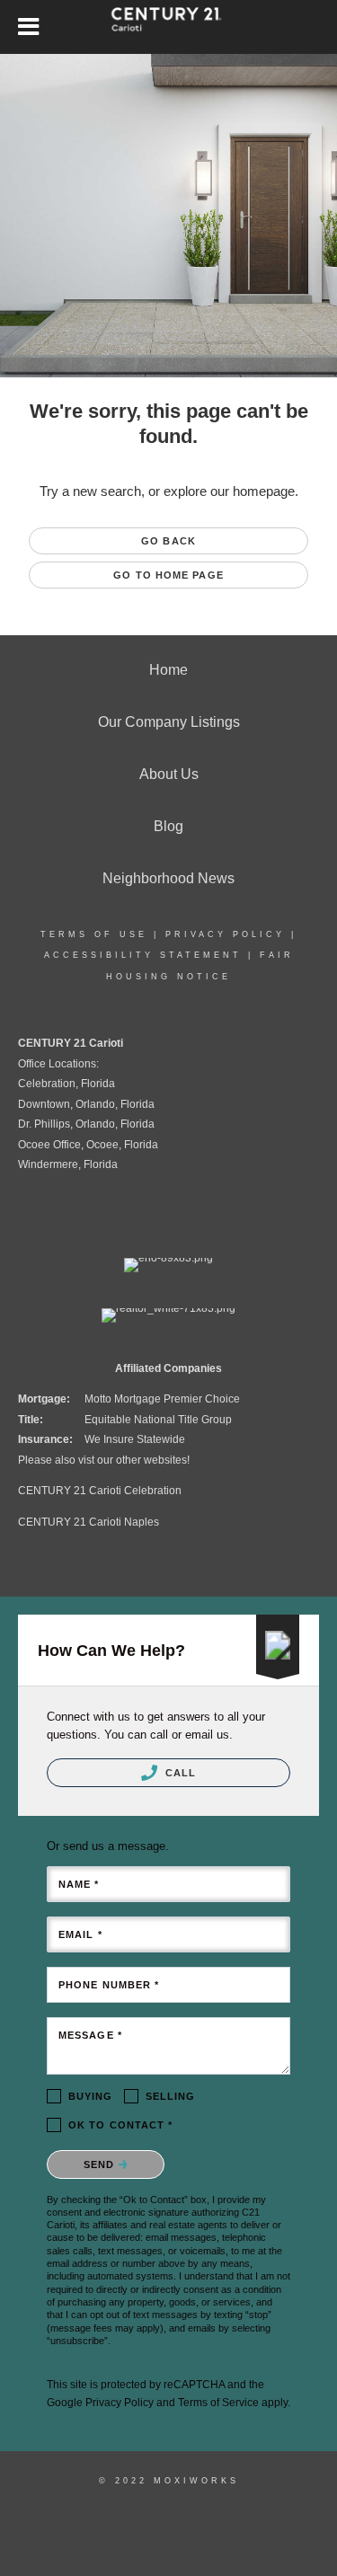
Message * (90, 2035)
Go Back (168, 541)
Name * (79, 1884)
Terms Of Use (94, 934)
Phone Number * (109, 1985)
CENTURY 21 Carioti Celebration (100, 1491)
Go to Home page (168, 575)
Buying (91, 2096)
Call (179, 1773)
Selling (171, 2096)
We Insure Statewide (135, 1439)
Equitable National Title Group (158, 1420)
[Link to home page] (168, 27)
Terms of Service (218, 2403)
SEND (101, 2164)
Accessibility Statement (143, 955)
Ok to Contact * (121, 2125)
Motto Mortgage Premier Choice (162, 1399)
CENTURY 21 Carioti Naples (89, 1522)
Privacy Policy (225, 934)
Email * (80, 1934)
